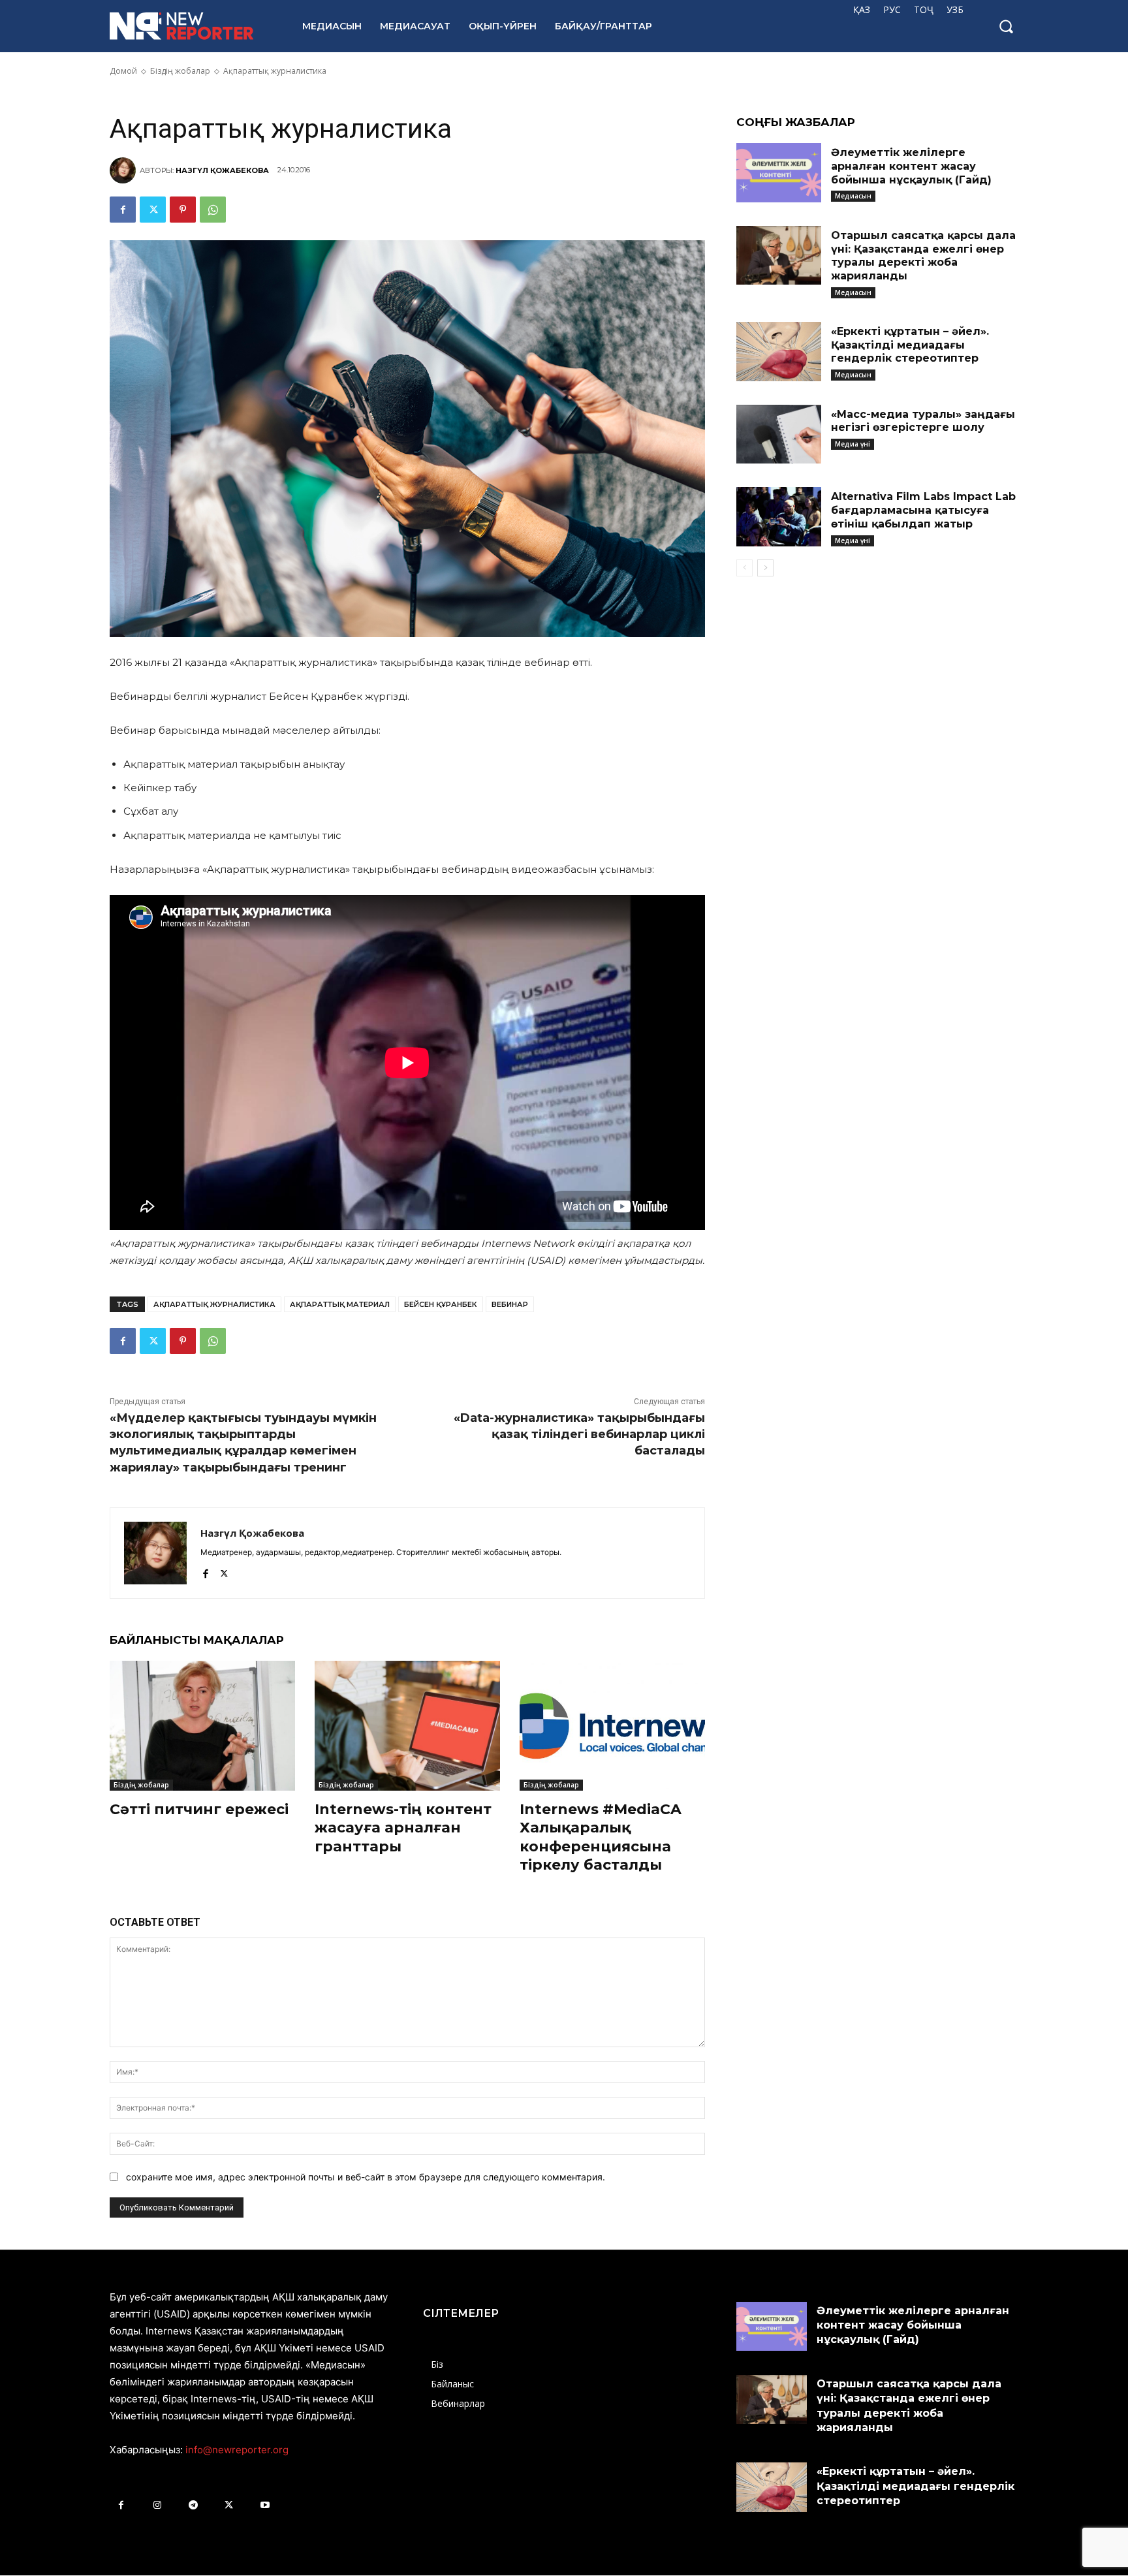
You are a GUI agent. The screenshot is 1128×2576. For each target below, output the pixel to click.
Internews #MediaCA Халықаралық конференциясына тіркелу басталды (601, 1837)
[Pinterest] (183, 210)
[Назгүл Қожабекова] (125, 170)
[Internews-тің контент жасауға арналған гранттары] (407, 1726)
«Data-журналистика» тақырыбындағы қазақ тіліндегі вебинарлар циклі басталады (579, 1434)
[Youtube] (265, 2505)
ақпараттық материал (340, 1304)
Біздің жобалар (141, 1785)
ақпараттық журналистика (214, 1304)
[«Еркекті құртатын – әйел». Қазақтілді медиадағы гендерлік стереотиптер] (779, 352)
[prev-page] (744, 568)
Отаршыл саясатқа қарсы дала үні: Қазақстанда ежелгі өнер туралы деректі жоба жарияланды (923, 256)
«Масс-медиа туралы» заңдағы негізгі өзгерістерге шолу (923, 421)
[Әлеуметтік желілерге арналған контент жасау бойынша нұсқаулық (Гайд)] (779, 173)
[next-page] (765, 568)
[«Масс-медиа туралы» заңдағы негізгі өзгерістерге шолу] (779, 434)
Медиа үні (853, 444)
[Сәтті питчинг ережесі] (202, 1726)
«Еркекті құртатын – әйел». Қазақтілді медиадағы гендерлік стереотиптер (910, 345)
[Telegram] (193, 2505)
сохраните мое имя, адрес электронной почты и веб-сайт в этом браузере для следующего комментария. (366, 2177)
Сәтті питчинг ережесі (199, 1809)
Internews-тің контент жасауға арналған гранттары (403, 1828)
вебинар (510, 1304)
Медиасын (853, 196)
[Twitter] (153, 210)
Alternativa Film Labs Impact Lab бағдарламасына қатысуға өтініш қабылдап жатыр (923, 510)
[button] (1006, 26)
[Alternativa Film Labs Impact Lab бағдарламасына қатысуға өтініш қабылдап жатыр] (779, 517)
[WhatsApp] (213, 210)
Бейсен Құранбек (441, 1304)
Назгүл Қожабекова (222, 170)
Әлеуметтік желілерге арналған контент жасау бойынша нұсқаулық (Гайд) (911, 166)
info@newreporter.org (237, 2450)
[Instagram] (157, 2505)
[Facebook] (123, 210)
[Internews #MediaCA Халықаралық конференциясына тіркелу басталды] (612, 1726)
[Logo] (192, 26)
